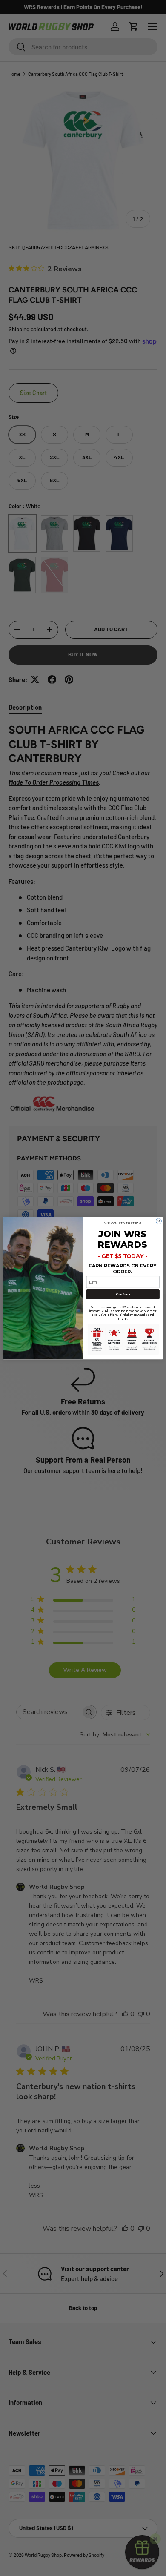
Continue (123, 1294)
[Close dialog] (159, 1221)
